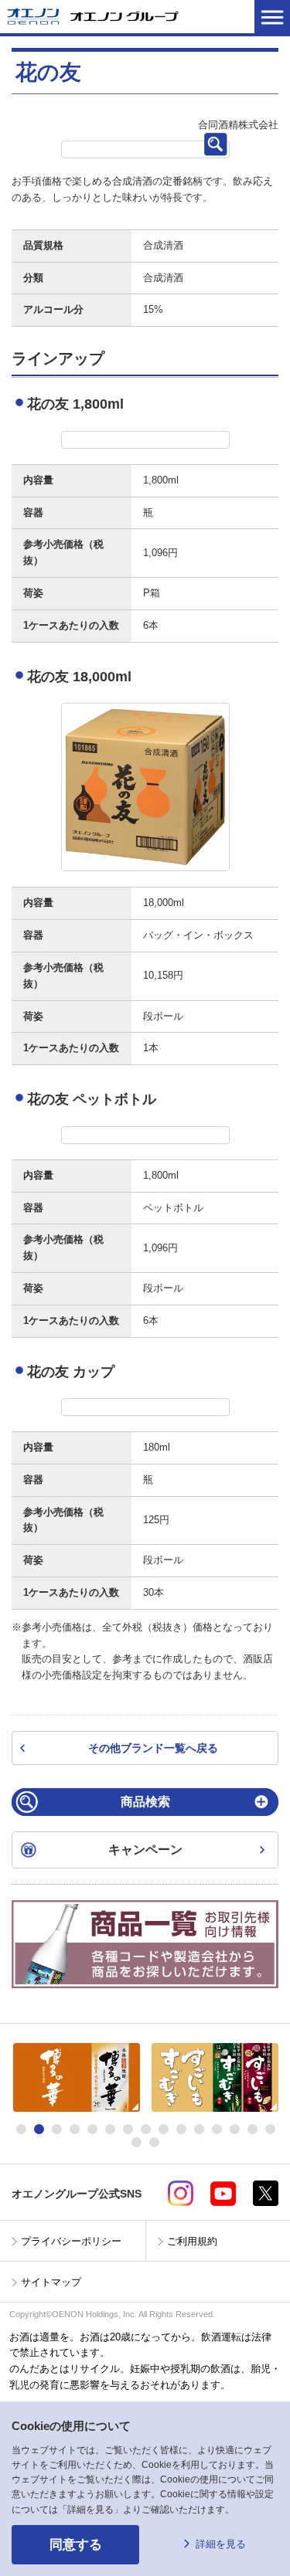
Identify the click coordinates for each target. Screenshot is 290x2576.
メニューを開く (272, 17)
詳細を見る (221, 2544)
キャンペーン (145, 1850)
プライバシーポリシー (71, 2241)
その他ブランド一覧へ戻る (153, 1748)
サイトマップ (51, 2282)
